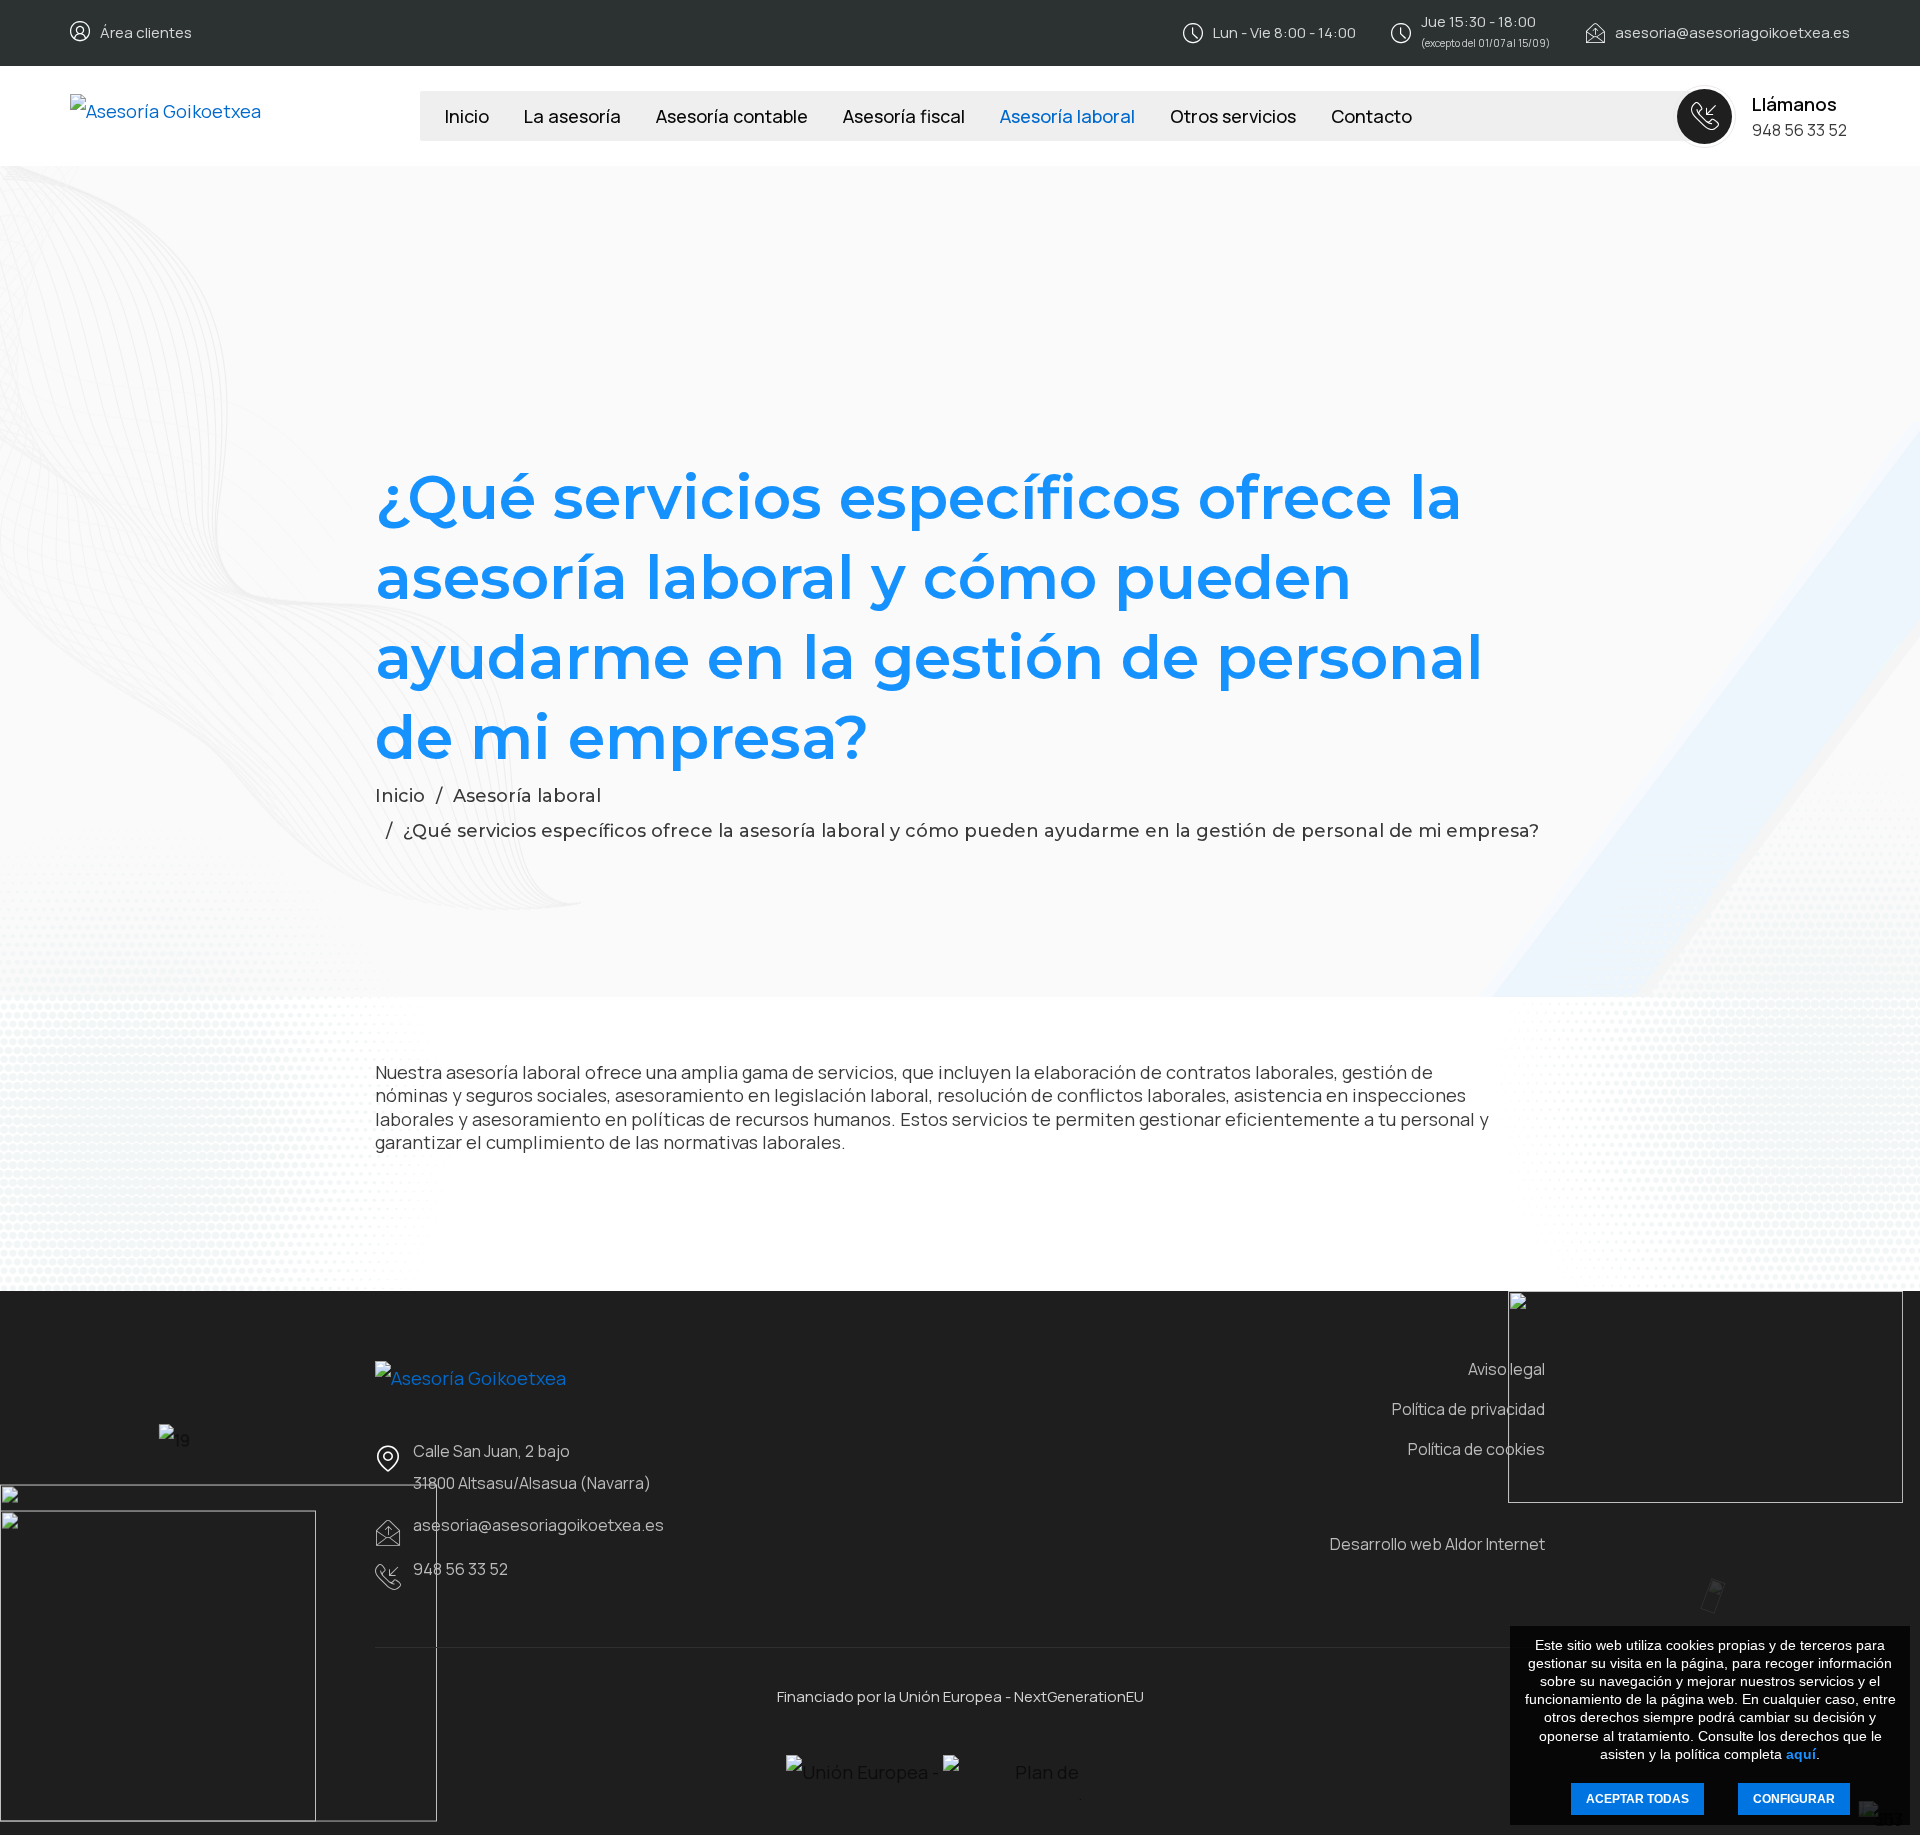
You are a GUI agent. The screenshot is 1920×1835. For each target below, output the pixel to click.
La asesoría (572, 116)
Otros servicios (1233, 116)
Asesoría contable (732, 116)
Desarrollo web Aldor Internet (1437, 1544)
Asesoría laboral (1067, 116)
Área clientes (146, 32)
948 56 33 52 (1799, 130)
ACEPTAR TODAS (1637, 1799)
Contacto (1371, 116)
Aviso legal (1506, 1369)
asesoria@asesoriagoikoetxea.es (1732, 32)
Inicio (467, 116)
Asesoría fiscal (904, 116)
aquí (1801, 1754)
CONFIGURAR (1794, 1799)
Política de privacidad (1468, 1409)
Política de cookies (1476, 1449)
